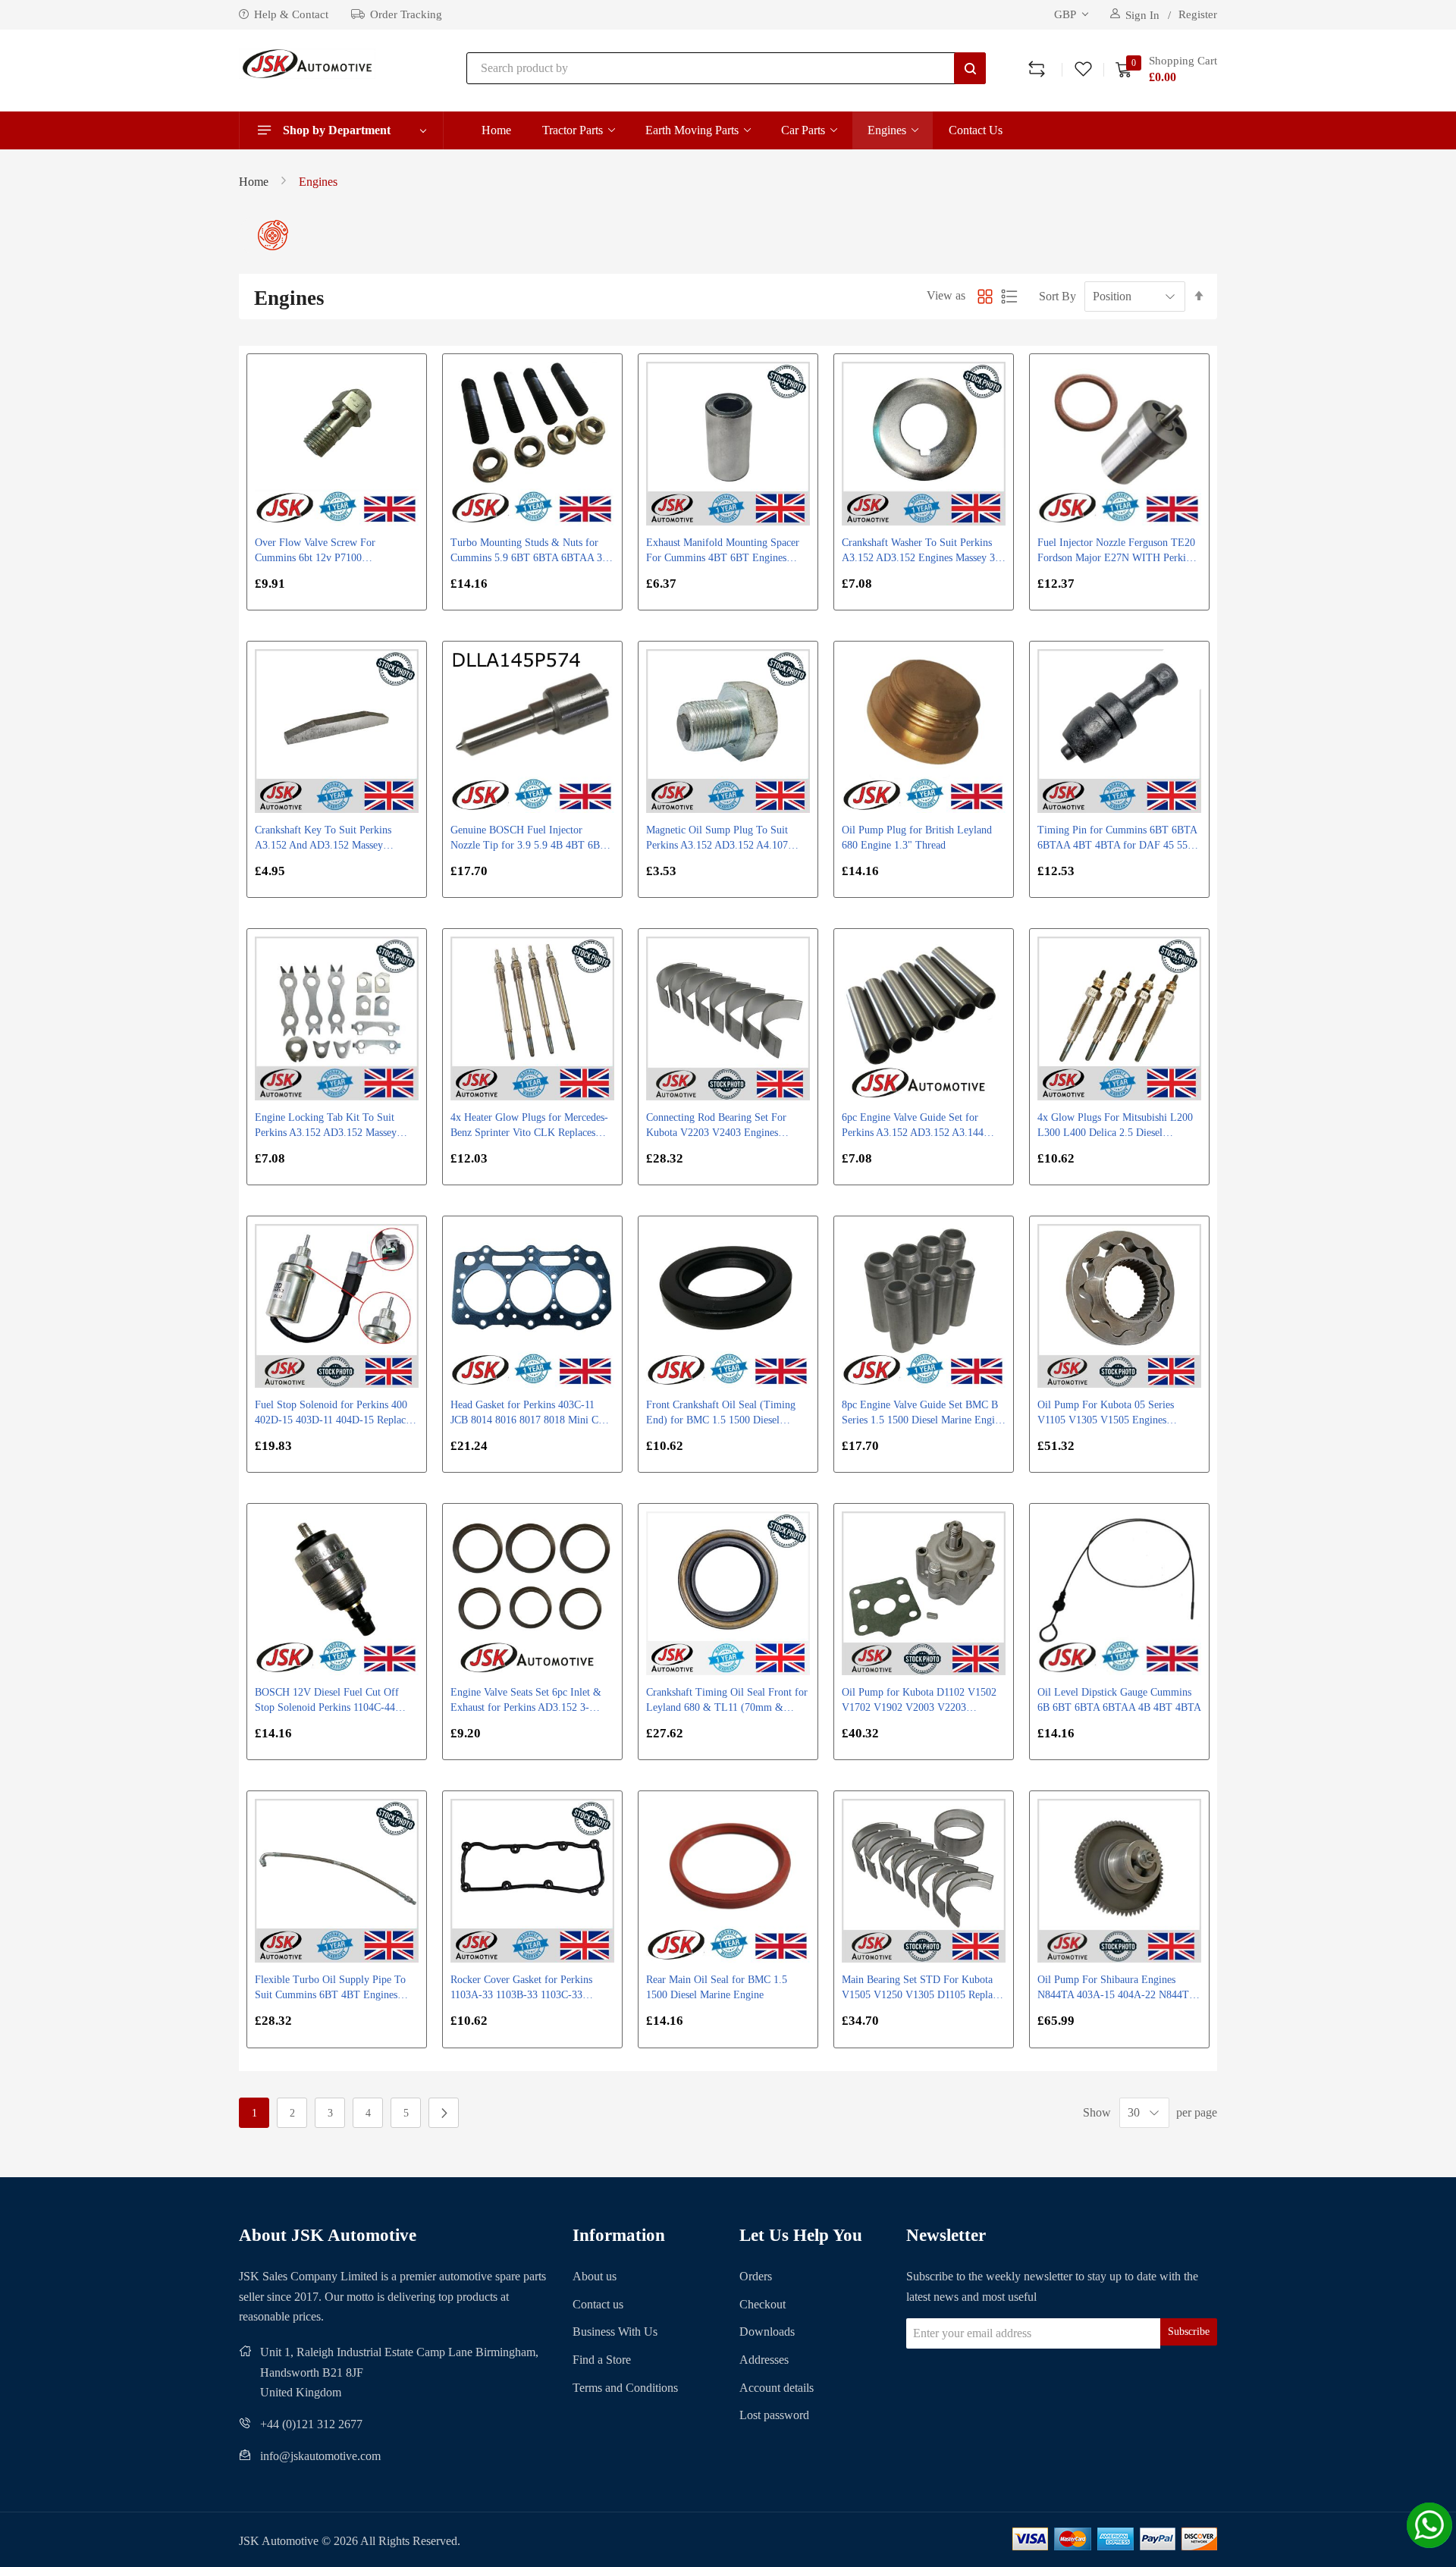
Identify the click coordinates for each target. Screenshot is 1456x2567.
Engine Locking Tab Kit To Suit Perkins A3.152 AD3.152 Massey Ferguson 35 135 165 (326, 1126)
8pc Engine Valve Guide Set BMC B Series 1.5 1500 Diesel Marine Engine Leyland (923, 1414)
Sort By (1057, 296)
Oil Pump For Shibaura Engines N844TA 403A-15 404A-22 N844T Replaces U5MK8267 (1113, 1988)
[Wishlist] (1083, 68)
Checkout (763, 2304)
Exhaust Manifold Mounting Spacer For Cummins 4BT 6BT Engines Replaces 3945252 (723, 551)
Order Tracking (406, 14)
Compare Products (1037, 68)
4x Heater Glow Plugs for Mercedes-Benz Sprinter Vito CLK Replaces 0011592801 (529, 1126)
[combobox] (726, 68)
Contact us (598, 2304)
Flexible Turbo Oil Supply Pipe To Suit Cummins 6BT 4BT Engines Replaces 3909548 (330, 1988)
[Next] (444, 2113)
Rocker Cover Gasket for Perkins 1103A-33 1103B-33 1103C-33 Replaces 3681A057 (521, 1988)
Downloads (767, 2332)
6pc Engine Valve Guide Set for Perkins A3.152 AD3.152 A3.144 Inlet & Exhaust (913, 1126)
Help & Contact (291, 14)
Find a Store (602, 2360)
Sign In (1142, 15)
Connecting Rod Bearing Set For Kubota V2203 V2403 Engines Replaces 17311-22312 (716, 1126)
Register (1198, 14)
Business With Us (615, 2332)
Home (254, 182)
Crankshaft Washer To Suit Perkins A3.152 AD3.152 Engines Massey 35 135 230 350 (921, 551)
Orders (756, 2276)
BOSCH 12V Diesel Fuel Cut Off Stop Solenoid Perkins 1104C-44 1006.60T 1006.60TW (327, 1701)
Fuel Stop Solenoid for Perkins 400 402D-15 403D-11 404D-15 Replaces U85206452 (334, 1414)
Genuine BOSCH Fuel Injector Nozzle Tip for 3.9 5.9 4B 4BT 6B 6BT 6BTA (525, 839)
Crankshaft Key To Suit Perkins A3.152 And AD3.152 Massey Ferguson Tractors (323, 839)
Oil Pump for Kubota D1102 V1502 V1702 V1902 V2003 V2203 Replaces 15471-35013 (919, 1701)
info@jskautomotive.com (320, 2456)
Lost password (774, 2415)
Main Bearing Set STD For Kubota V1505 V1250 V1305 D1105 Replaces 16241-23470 (924, 1988)
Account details (777, 2388)
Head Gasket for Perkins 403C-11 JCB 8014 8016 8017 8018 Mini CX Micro (528, 1414)
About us (595, 2276)
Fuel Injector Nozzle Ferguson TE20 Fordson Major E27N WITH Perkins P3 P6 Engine (1116, 551)
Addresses (764, 2360)
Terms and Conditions (625, 2388)
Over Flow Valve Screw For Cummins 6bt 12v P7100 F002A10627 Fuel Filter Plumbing (329, 551)
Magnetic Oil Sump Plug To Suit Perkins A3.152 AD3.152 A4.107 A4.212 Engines (717, 839)
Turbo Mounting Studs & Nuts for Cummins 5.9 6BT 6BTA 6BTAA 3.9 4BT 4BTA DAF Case (530, 551)
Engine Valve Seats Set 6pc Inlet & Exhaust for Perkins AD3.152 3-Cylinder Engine (526, 1701)
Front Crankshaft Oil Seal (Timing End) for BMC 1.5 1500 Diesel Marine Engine (721, 1414)
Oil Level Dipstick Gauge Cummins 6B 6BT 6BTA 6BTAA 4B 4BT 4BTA (1119, 1700)
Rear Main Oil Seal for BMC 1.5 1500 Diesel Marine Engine (717, 1987)
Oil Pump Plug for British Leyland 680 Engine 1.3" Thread (917, 838)
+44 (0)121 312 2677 (311, 2424)
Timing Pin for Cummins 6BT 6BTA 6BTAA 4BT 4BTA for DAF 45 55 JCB (1117, 839)
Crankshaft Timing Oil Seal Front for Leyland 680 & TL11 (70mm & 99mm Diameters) (727, 1701)
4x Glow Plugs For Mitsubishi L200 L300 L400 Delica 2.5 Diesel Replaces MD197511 (1115, 1126)
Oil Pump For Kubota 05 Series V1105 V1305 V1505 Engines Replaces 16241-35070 (1106, 1414)
